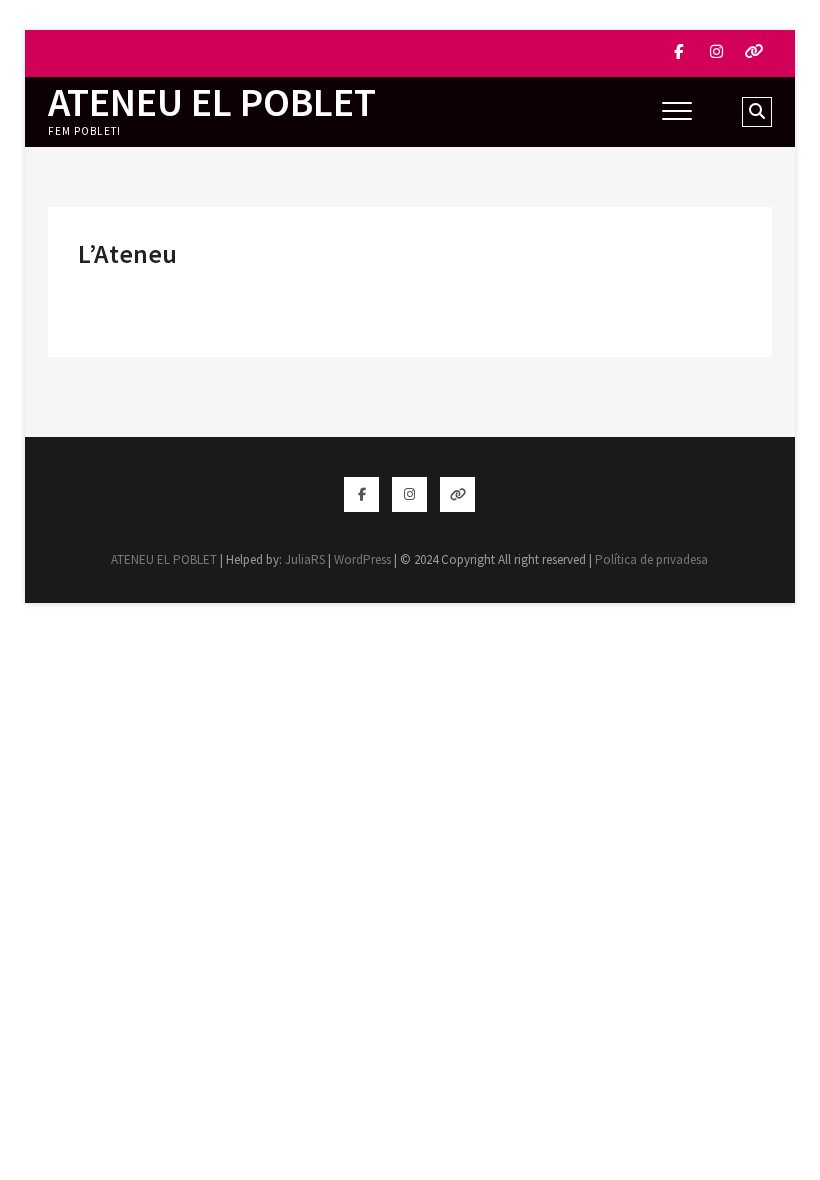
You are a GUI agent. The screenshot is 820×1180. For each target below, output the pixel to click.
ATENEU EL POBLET (212, 102)
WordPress (362, 559)
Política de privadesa (651, 559)
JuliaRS (305, 559)
